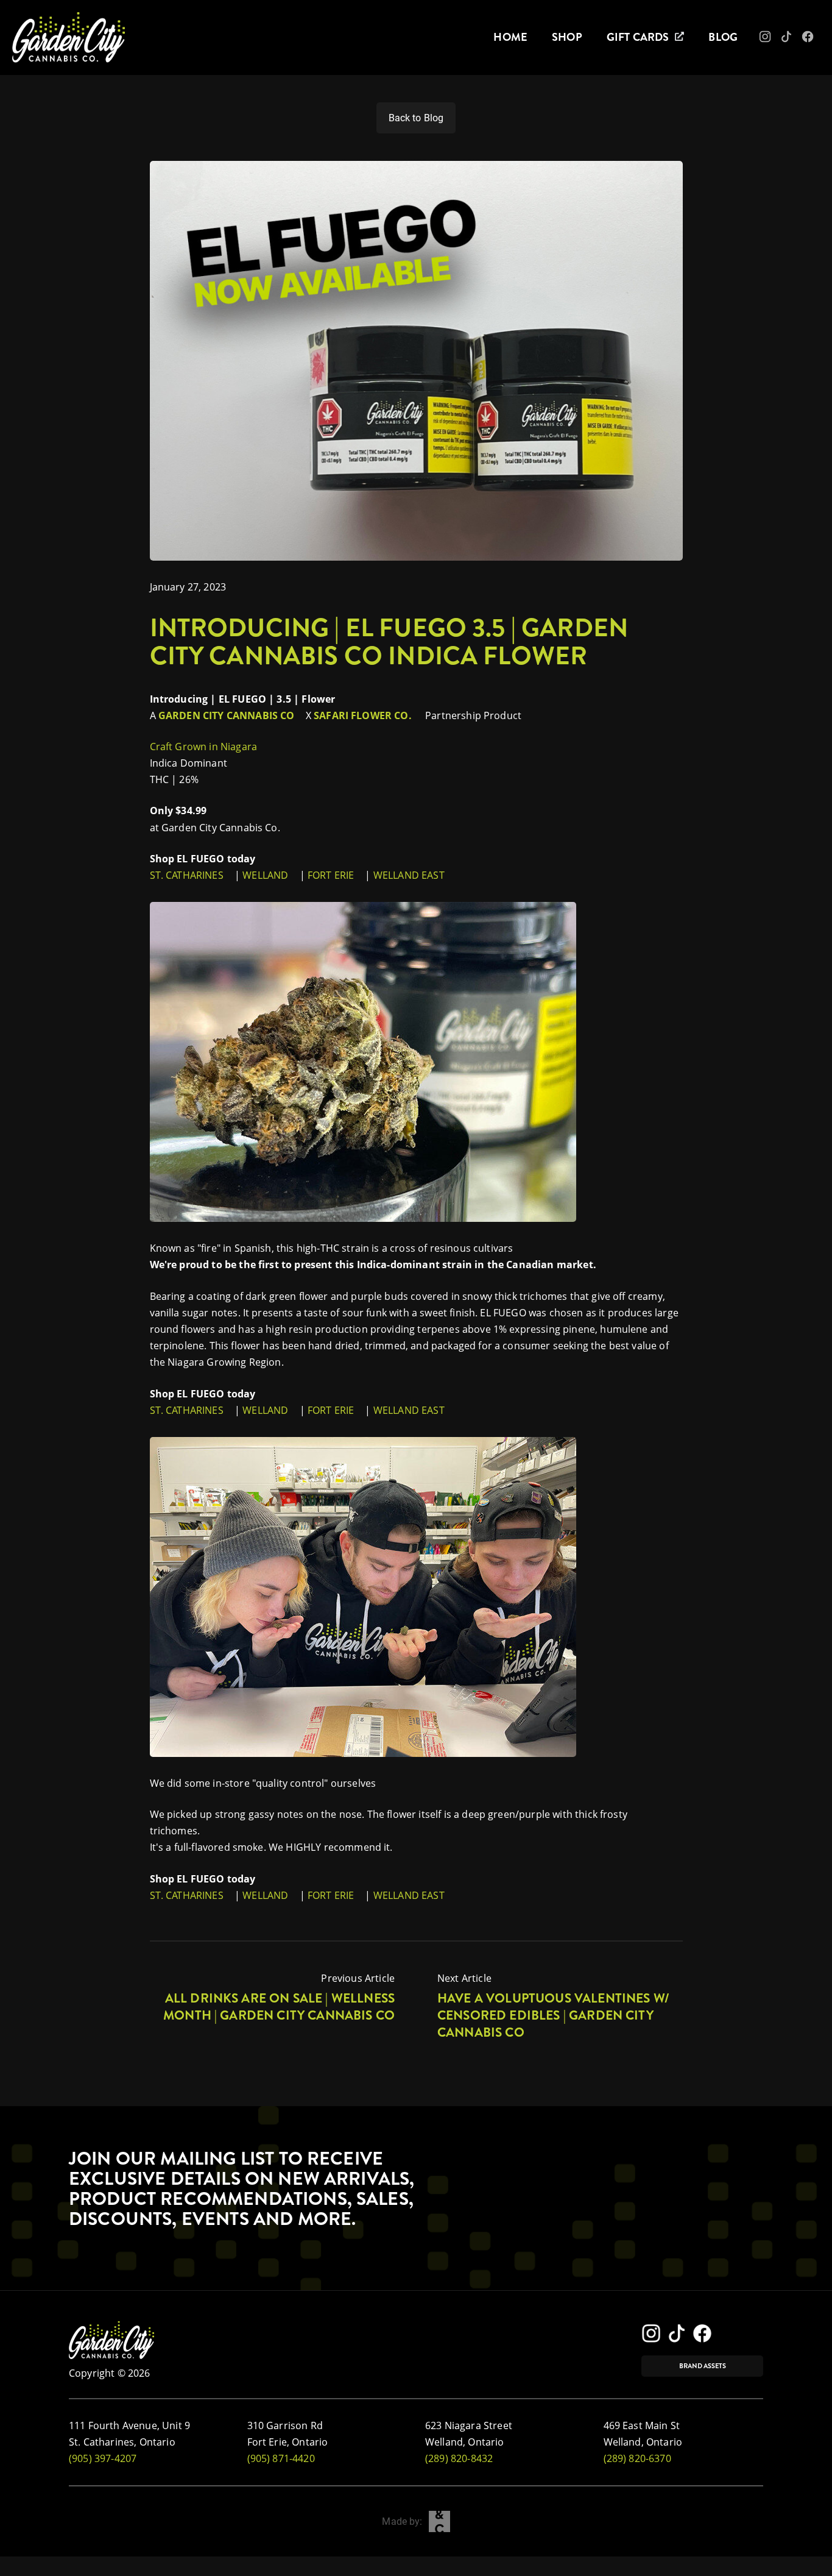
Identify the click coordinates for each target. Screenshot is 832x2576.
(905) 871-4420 (281, 2458)
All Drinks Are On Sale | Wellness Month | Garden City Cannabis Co (279, 2007)
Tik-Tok (793, 40)
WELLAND (265, 875)
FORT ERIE (331, 875)
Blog (723, 37)
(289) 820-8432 (459, 2458)
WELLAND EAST (410, 875)
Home (510, 37)
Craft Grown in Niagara (205, 747)
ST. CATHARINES (187, 875)
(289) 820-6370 (637, 2458)
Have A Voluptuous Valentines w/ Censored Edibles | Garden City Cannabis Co (553, 2015)
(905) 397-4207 (103, 2458)
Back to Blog (416, 118)
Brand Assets (703, 2366)
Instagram (774, 40)
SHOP (567, 37)
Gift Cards (638, 37)
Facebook (816, 40)
